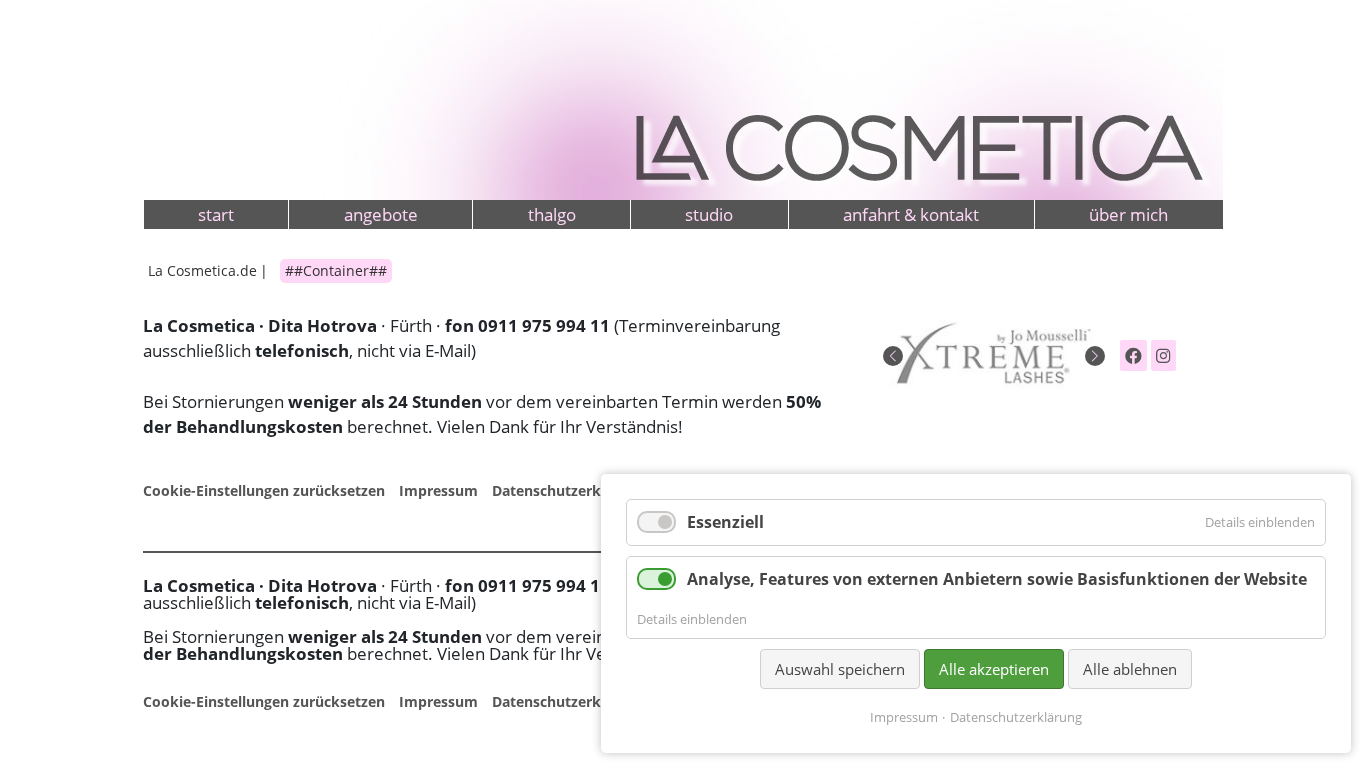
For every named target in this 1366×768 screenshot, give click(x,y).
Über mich (1128, 214)
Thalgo (552, 214)
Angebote (381, 214)
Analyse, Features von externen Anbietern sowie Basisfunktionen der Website (997, 579)
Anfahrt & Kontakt (911, 214)
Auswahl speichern (840, 669)
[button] (893, 356)
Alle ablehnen (1130, 669)
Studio (709, 214)
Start (216, 214)
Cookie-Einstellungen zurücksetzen (264, 490)
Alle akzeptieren (994, 669)
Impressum (438, 490)
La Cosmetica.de (202, 271)
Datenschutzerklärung (568, 490)
